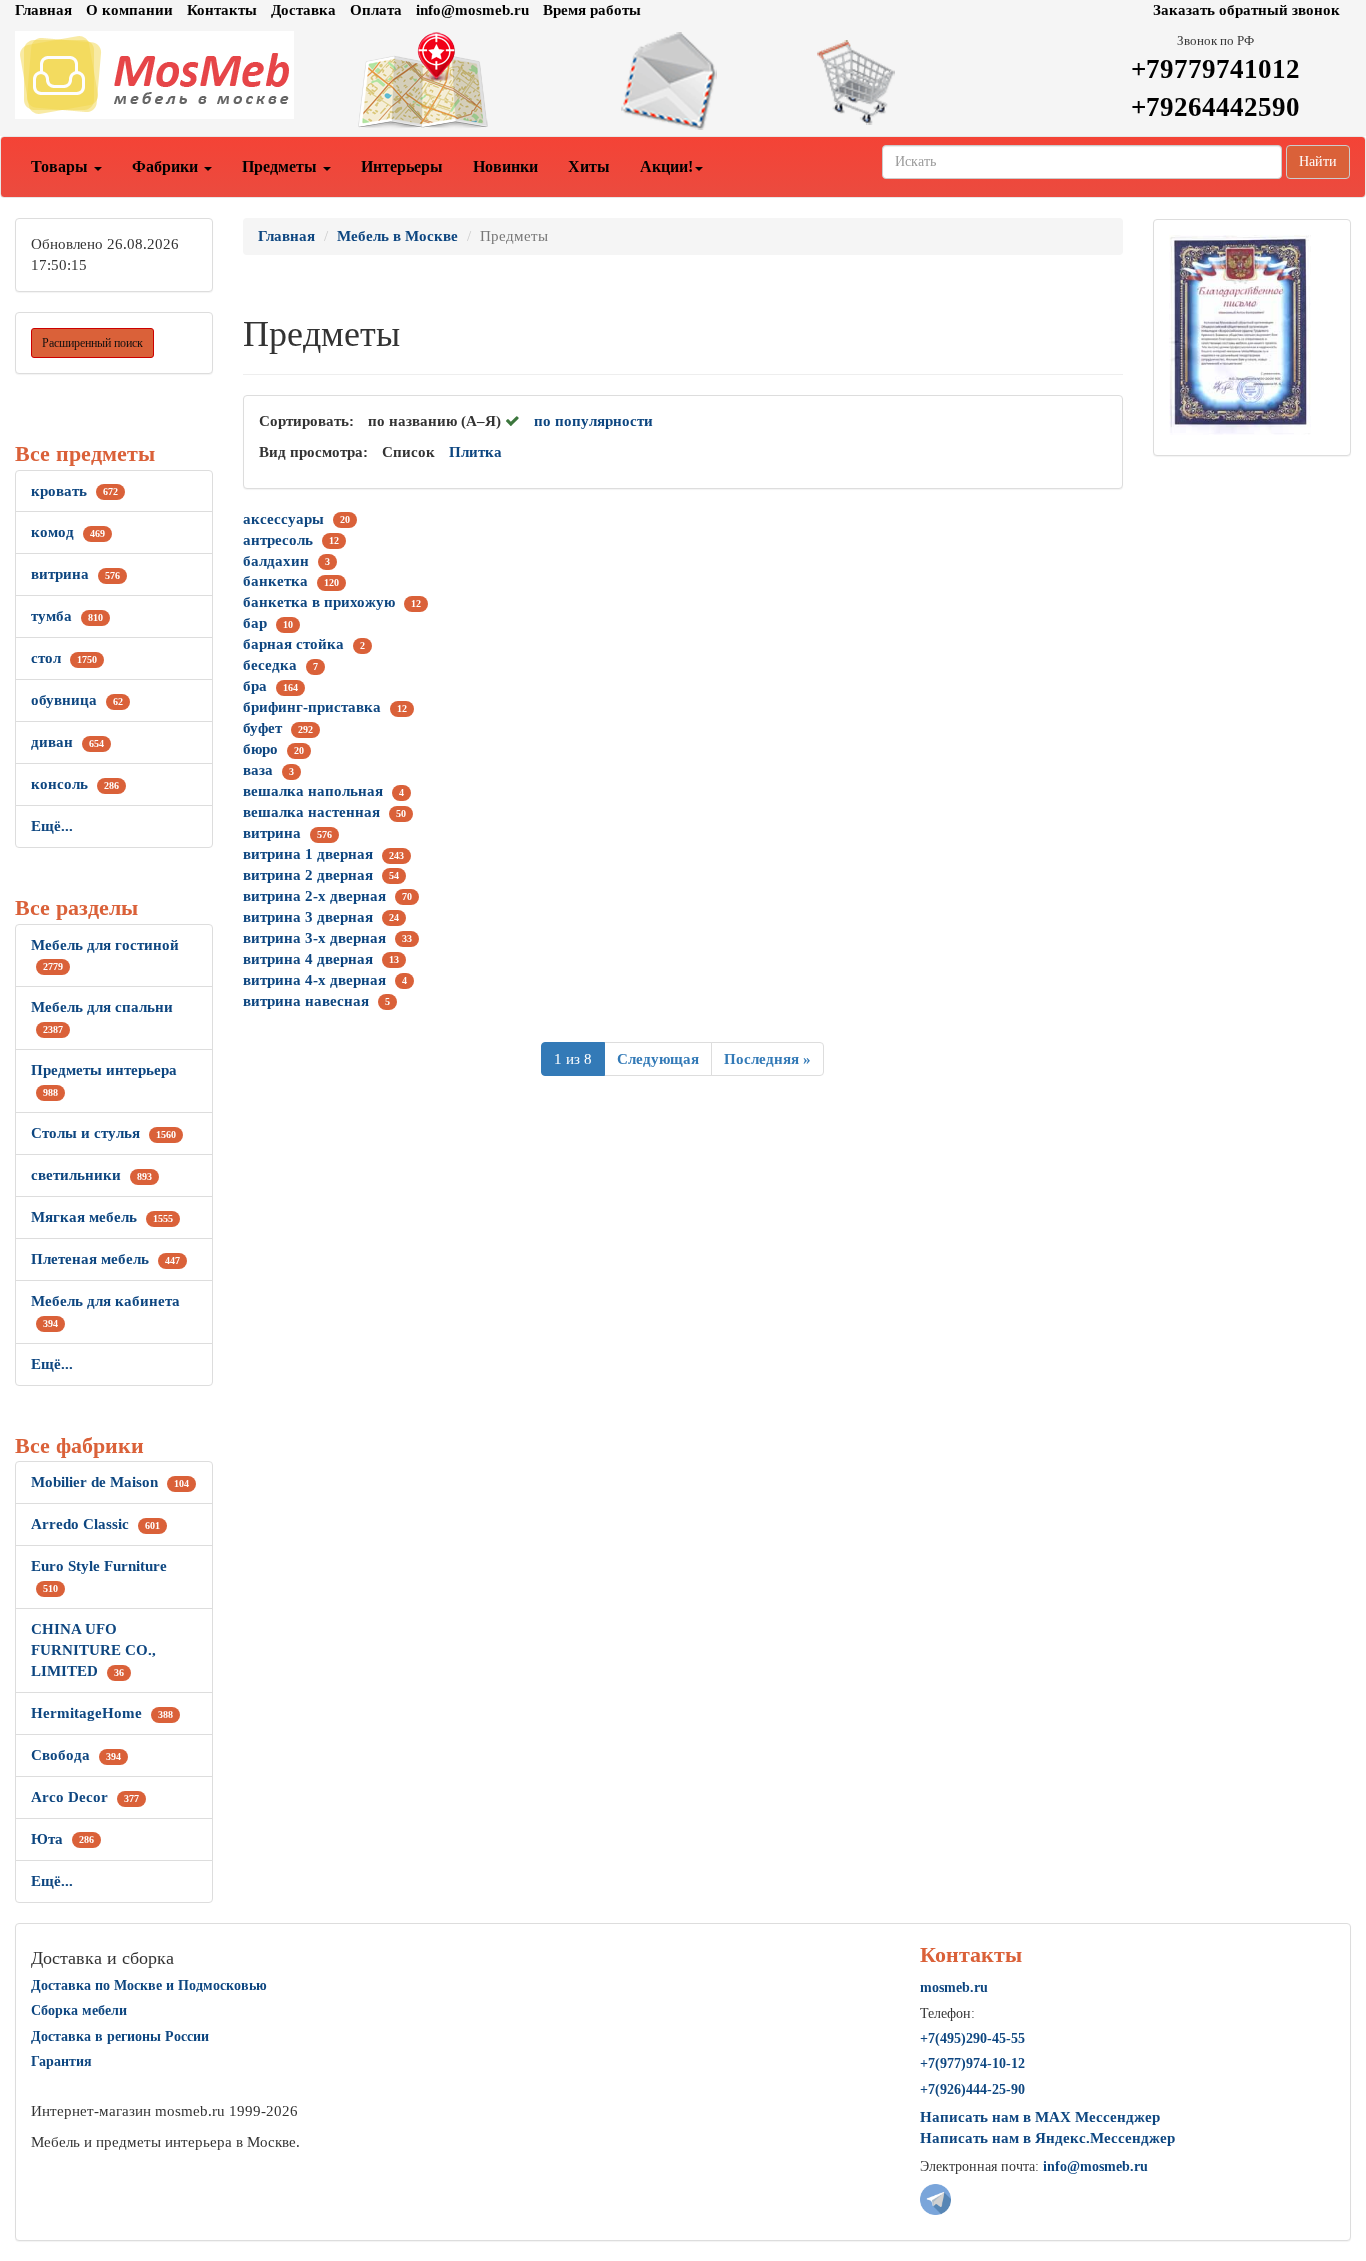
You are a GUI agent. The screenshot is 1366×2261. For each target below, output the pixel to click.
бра (255, 686)
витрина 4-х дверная (314, 980)
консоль (75, 784)
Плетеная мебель (105, 1259)
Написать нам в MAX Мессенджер (1040, 2117)
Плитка (475, 452)
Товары (61, 166)
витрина (75, 574)
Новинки (505, 166)
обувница (77, 700)
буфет (262, 728)
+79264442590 (1215, 107)
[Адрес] (456, 81)
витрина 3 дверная (308, 917)
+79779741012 (1215, 69)
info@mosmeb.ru (472, 10)
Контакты (222, 10)
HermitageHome (102, 1713)
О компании (129, 10)
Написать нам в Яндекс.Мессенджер (1047, 2138)
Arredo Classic (95, 1524)
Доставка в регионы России (120, 2036)
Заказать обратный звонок (1246, 10)
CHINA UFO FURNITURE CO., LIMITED (93, 1650)
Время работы (592, 10)
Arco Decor (85, 1797)
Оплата (376, 10)
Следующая (658, 1059)
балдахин (276, 561)
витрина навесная (306, 1001)
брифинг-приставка (312, 707)
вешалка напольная (313, 791)
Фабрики (167, 166)
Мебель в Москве (397, 236)
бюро (260, 749)
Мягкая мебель (102, 1217)
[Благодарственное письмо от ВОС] (1239, 334)
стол (64, 658)
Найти (1318, 161)
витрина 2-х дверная (314, 896)
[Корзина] (911, 81)
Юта (62, 1839)
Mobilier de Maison (110, 1482)
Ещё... (52, 826)
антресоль (278, 540)
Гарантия (61, 2061)
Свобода (76, 1755)
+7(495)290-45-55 (972, 2038)
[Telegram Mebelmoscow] (935, 2198)
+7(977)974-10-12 (972, 2063)
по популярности (593, 421)
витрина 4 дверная (308, 959)
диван (67, 742)
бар (255, 623)
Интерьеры (402, 166)
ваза (258, 770)
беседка (270, 665)
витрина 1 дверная (308, 854)
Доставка (303, 10)
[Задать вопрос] (683, 81)
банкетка (275, 581)
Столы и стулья (103, 1133)
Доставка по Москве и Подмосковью (149, 1985)
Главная (43, 10)
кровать (74, 491)
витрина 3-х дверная (314, 938)
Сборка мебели (79, 2010)
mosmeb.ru (954, 1987)
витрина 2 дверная (308, 875)
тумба (67, 616)
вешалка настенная (311, 812)
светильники (91, 1175)
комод (68, 532)
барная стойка (293, 644)
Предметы (281, 166)
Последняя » (767, 1059)
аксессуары (283, 519)
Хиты (589, 166)
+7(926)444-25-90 (972, 2089)
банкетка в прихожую (319, 602)
